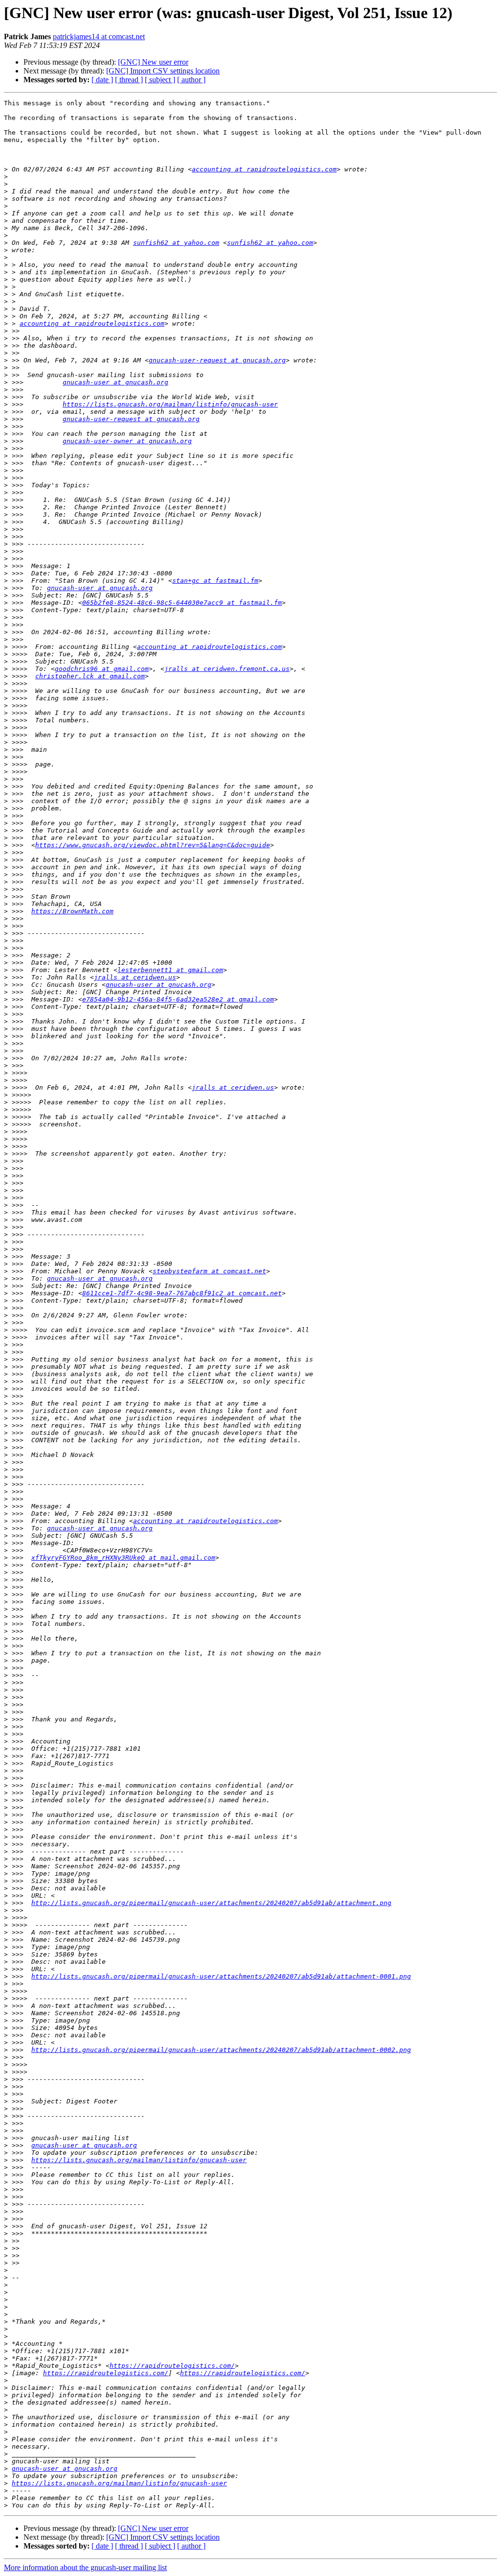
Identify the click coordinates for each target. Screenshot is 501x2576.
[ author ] (191, 80)
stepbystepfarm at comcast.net (209, 1271)
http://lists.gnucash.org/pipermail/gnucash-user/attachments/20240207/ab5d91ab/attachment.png (211, 1903)
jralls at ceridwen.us (135, 977)
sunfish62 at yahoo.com (176, 243)
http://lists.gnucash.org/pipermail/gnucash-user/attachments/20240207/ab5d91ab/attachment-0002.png (221, 2050)
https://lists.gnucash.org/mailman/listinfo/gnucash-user (170, 404)
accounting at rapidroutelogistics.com (264, 169)
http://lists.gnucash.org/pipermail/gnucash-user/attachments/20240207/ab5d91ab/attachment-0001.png (221, 1976)
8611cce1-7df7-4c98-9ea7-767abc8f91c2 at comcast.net (182, 1293)
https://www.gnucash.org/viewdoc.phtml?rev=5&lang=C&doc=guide (153, 845)
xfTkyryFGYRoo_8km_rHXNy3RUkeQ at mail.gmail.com (123, 1558)
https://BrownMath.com (72, 911)
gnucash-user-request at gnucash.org (217, 360)
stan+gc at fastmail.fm (215, 581)
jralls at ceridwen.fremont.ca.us (227, 669)
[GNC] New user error (153, 62)
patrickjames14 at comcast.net (99, 36)
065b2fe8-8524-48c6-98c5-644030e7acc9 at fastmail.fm (182, 603)
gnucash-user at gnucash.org (115, 382)
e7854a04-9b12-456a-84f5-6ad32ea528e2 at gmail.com (178, 999)
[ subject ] (160, 80)
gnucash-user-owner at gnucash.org (127, 441)
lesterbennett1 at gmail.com (170, 970)
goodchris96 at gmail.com (102, 669)
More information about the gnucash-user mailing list (85, 2567)
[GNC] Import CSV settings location (163, 71)
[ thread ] (129, 80)
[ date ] (102, 80)
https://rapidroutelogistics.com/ (172, 2366)
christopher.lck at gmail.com (90, 676)
